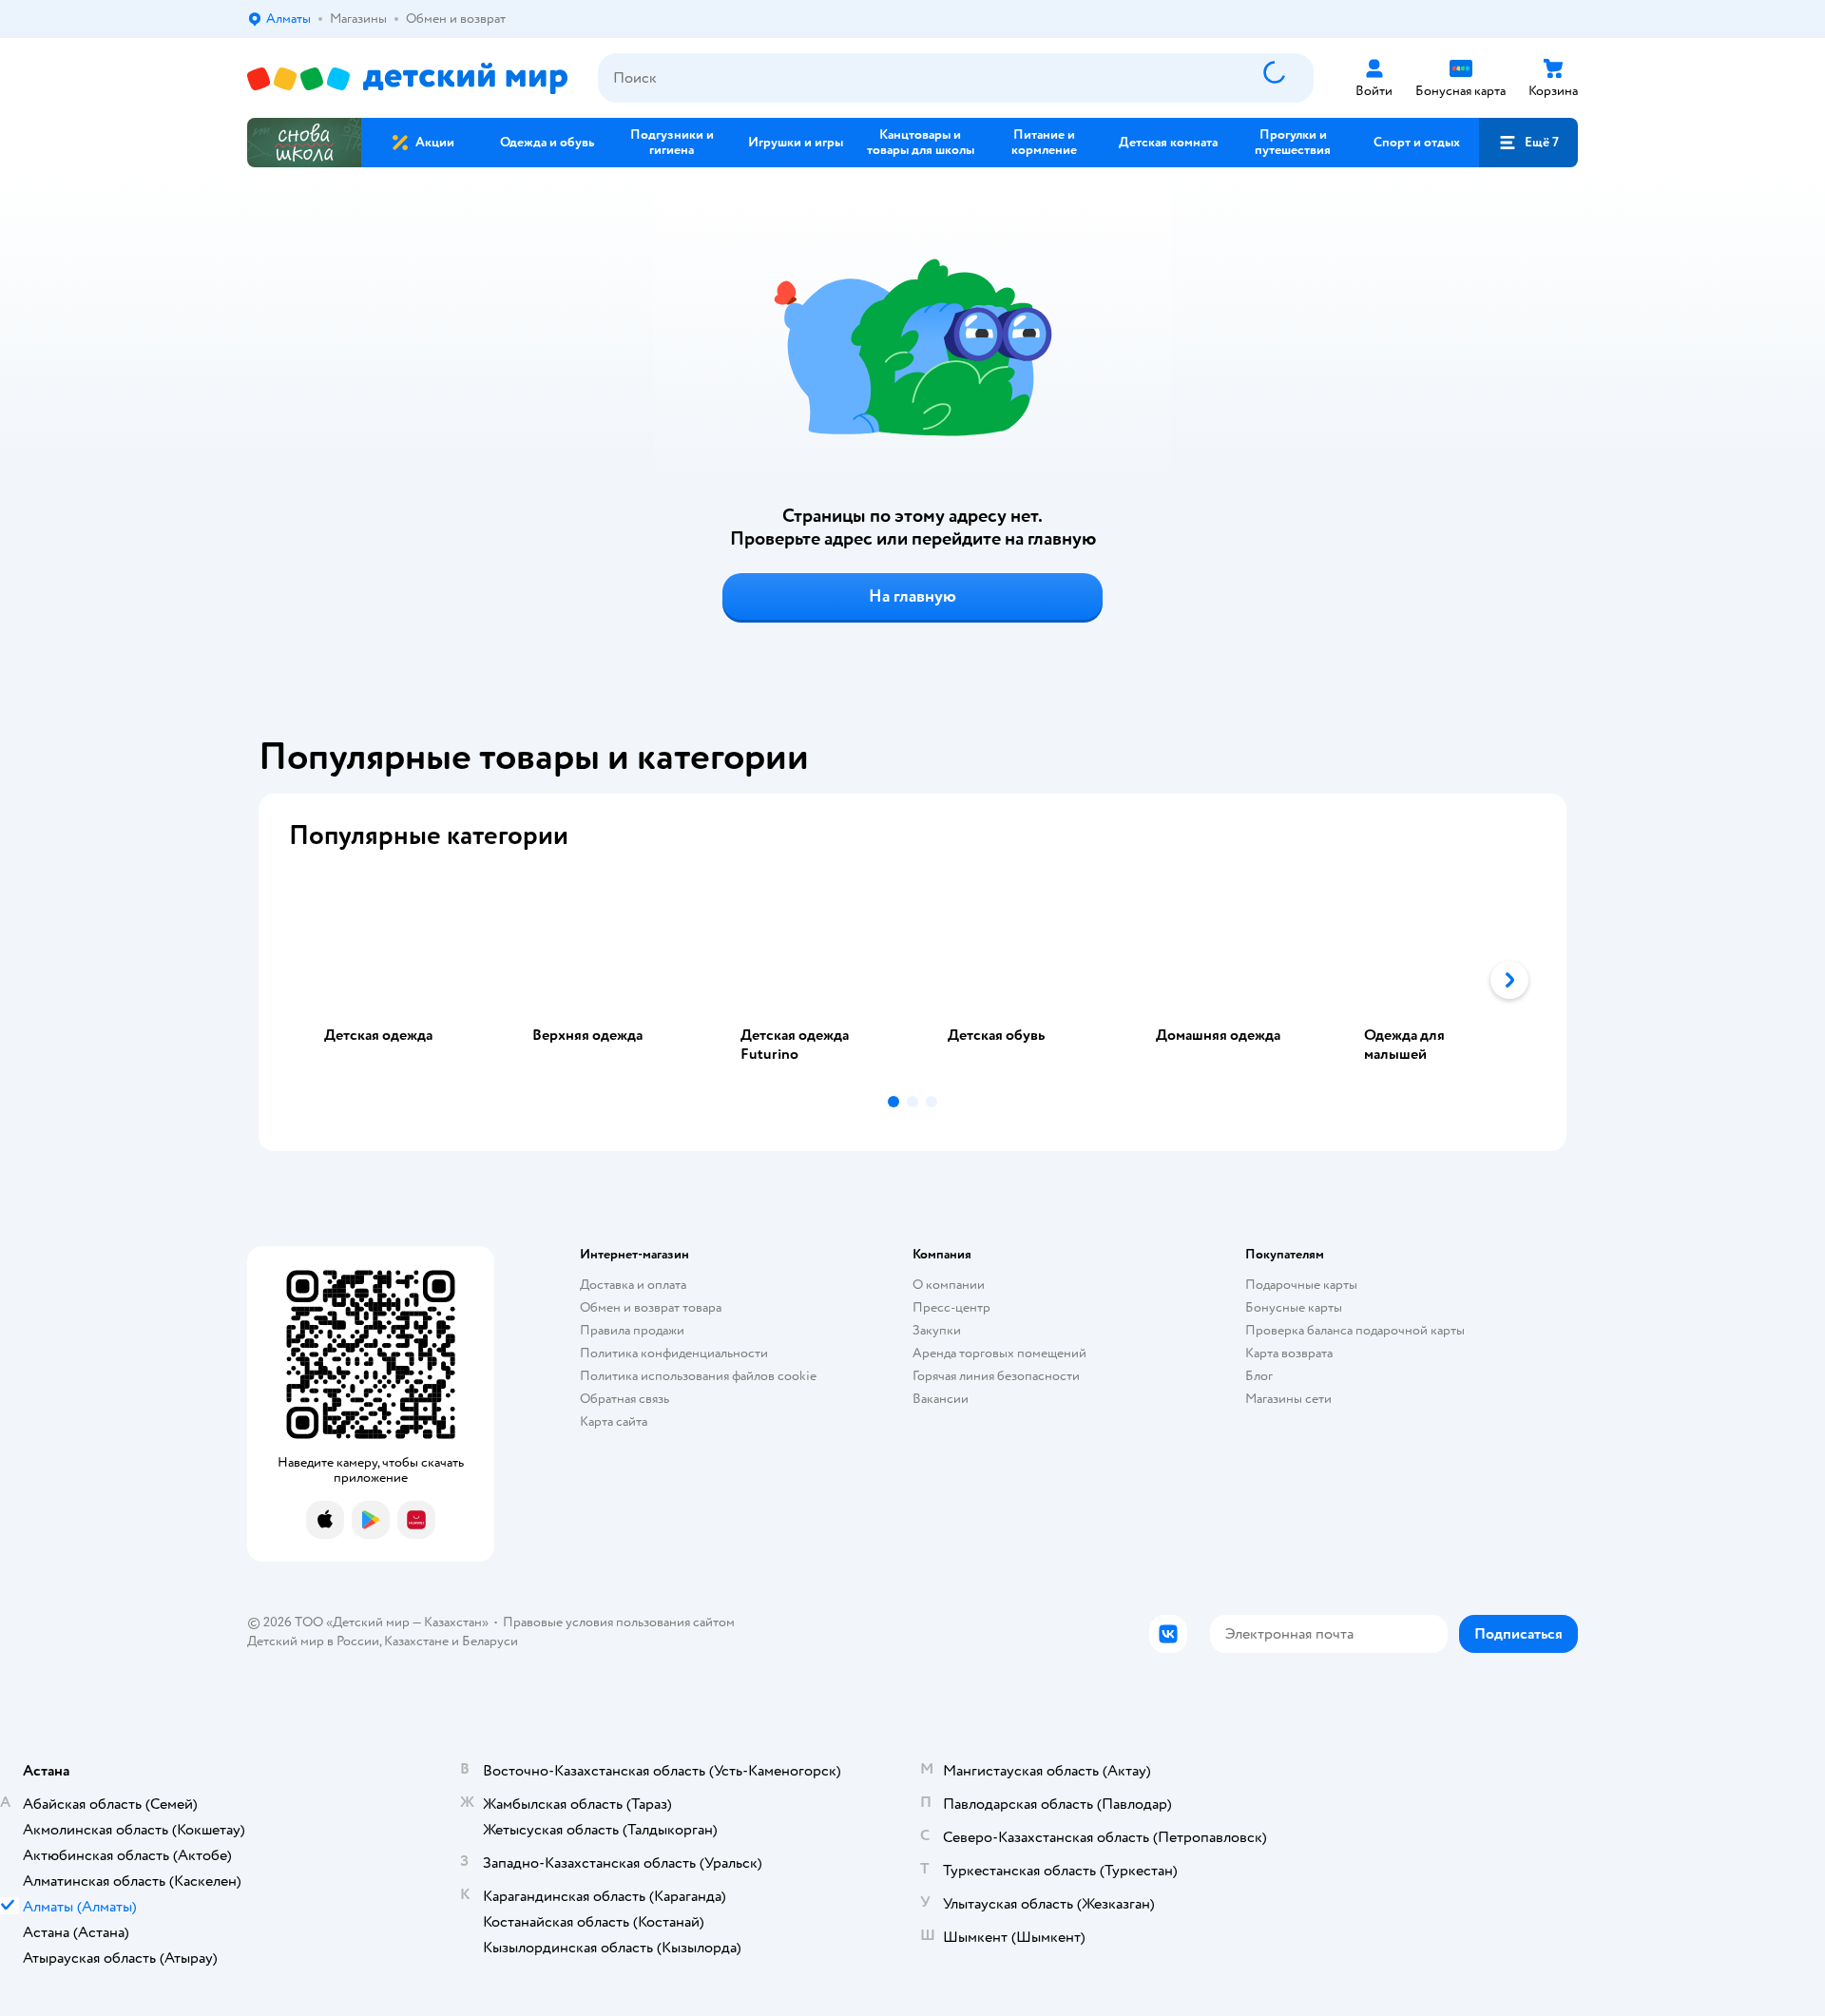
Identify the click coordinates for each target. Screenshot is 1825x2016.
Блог (1259, 1376)
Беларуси (490, 1641)
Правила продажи (632, 1330)
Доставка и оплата (633, 1285)
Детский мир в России (313, 1641)
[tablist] (912, 980)
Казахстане (416, 1641)
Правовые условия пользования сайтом (619, 1622)
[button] (1528, 143)
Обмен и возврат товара (651, 1307)
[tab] (393, 980)
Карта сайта (614, 1421)
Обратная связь (624, 1399)
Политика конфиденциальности (674, 1353)
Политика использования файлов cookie (698, 1376)
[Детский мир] (407, 78)
